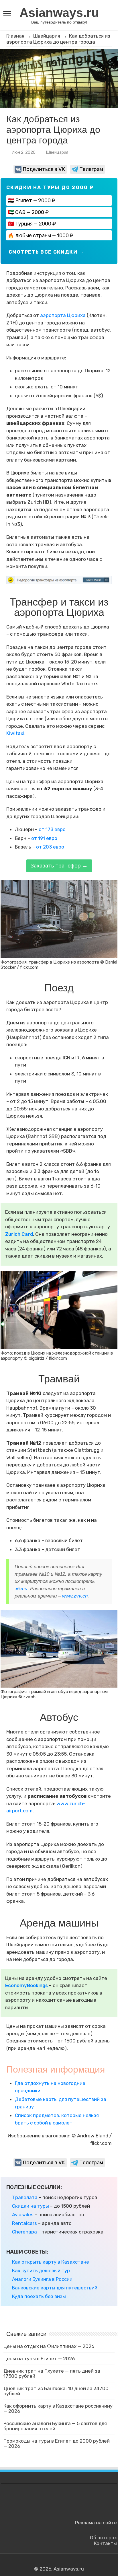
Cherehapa (24, 2232)
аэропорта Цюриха (63, 315)
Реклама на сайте (96, 2523)
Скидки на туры (31, 2206)
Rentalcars (24, 2223)
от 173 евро (52, 829)
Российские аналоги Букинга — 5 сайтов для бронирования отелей (55, 2426)
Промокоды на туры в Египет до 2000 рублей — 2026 (57, 2443)
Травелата (25, 2197)
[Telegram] (62, 2562)
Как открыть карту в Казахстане (51, 2262)
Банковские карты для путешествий (55, 2288)
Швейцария (47, 36)
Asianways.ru (59, 13)
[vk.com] (56, 2562)
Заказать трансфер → (59, 866)
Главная (15, 36)
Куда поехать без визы (39, 2296)
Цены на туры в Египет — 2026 (39, 2359)
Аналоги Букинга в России (42, 2279)
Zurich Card (19, 1234)
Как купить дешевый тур (41, 2270)
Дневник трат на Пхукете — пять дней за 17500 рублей (52, 2373)
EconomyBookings (26, 1985)
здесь (21, 1589)
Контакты (105, 2543)
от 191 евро (44, 838)
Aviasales (23, 2215)
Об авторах (103, 2538)
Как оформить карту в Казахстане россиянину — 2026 (58, 2408)
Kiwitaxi (15, 733)
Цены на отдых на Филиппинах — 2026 (49, 2346)
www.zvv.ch (75, 1596)
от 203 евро (50, 847)
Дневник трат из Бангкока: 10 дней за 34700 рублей (56, 2391)
